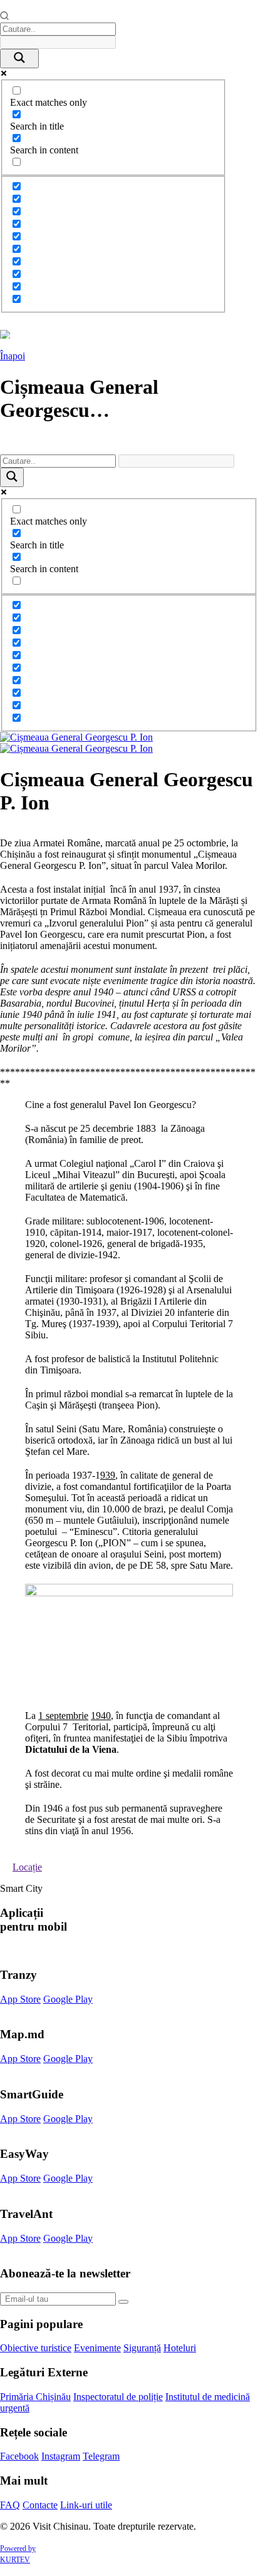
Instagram (61, 2456)
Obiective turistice (36, 2348)
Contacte (40, 2505)
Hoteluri (180, 2348)
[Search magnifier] (19, 59)
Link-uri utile (86, 2505)
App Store (20, 1999)
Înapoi (13, 356)
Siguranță (142, 2348)
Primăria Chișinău (35, 2397)
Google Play (68, 1999)
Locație (27, 1867)
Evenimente (97, 2348)
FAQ (10, 2505)
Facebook (19, 2456)
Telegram (101, 2456)
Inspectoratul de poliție (118, 2397)
